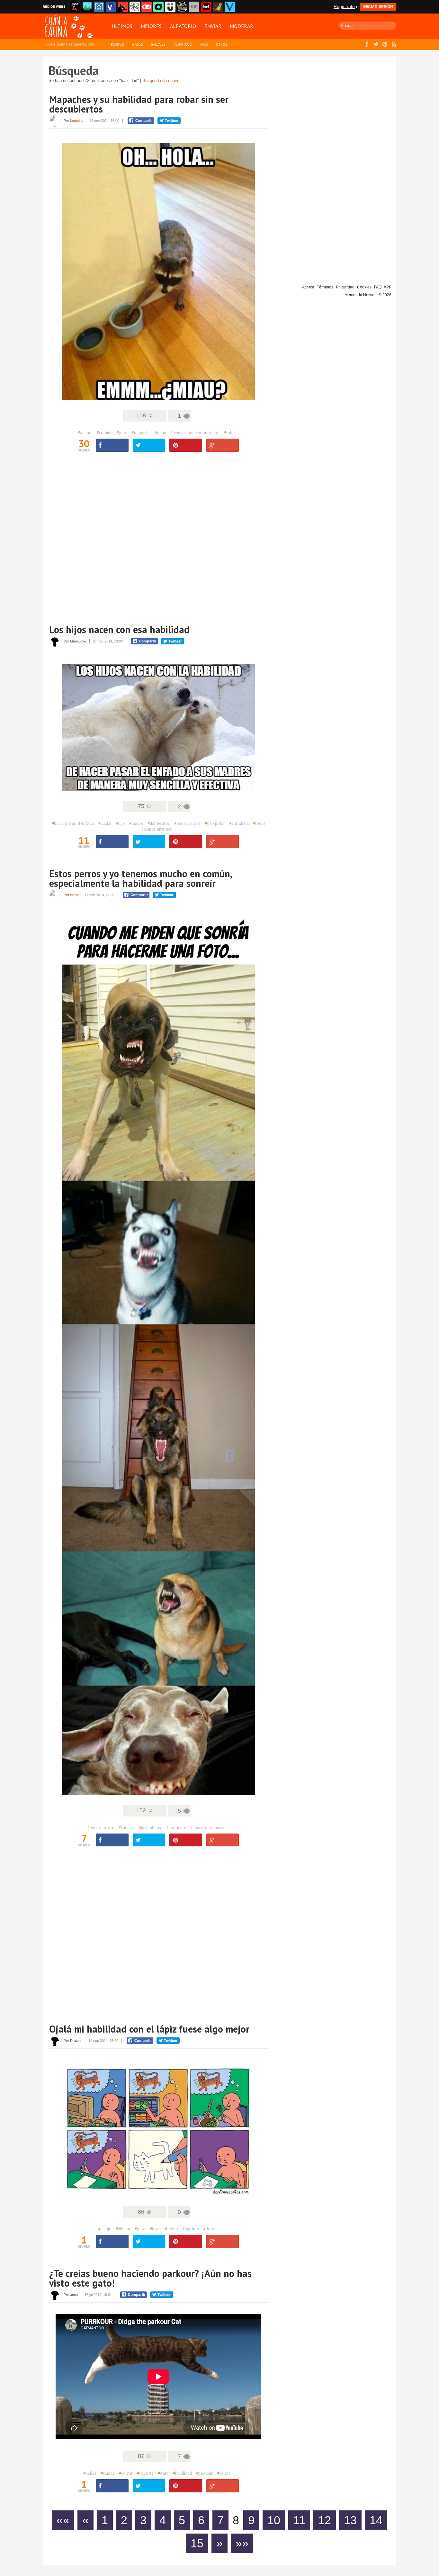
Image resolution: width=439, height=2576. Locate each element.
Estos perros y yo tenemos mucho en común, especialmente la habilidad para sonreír (140, 878)
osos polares (187, 823)
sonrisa (198, 1827)
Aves (204, 44)
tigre (155, 2229)
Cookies (364, 287)
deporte (145, 2473)
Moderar (242, 26)
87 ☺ (145, 2456)
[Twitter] (149, 445)
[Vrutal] (147, 7)
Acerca (308, 287)
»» (242, 2543)
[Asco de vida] (75, 7)
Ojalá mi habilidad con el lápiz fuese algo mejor (149, 2029)
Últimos (122, 26)
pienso (178, 432)
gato (122, 432)
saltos (224, 2473)
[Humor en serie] (170, 7)
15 (197, 2543)
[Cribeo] (158, 7)
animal (85, 432)
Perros (117, 44)
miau (161, 432)
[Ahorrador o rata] (218, 7)
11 (299, 2520)
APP (388, 287)
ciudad (108, 2473)
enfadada (239, 823)
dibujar (123, 2229)
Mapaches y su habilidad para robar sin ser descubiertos (139, 104)
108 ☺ (145, 415)
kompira (76, 121)
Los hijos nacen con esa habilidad (119, 629)
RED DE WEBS (54, 7)
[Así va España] (123, 7)
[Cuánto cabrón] (135, 7)
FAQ (378, 287)
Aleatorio (183, 26)
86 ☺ (145, 2212)
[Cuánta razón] (87, 7)
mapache (141, 432)
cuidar (105, 823)
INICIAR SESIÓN (378, 7)
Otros (222, 44)
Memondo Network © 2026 (368, 295)
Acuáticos (183, 44)
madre (136, 823)
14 (376, 2520)
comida (105, 432)
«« (63, 2520)
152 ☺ (145, 1810)
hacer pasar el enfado (73, 823)
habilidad (182, 2473)
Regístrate (344, 6)
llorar (210, 2229)
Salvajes (158, 44)
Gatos (137, 44)
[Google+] (223, 445)
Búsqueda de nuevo (161, 81)
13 (350, 2520)
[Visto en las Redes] (111, 7)
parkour (204, 2473)
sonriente (176, 1827)
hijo (121, 823)
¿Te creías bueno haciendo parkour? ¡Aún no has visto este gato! (150, 2278)
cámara (127, 1827)
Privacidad (345, 287)
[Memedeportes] (99, 7)
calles (90, 2473)
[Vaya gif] (194, 7)
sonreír (218, 1827)
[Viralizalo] (230, 7)
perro (94, 1827)
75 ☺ (145, 806)
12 (325, 2520)
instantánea (151, 1827)
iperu (74, 895)
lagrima (191, 2229)
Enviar (213, 26)
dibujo (105, 2229)
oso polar (215, 823)
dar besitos (159, 823)
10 (274, 2520)
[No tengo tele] (182, 7)
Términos (325, 287)
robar (230, 432)
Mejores (151, 26)
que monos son (204, 432)
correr (126, 2473)
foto (109, 1827)
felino (171, 2229)
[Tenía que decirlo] (206, 7)
